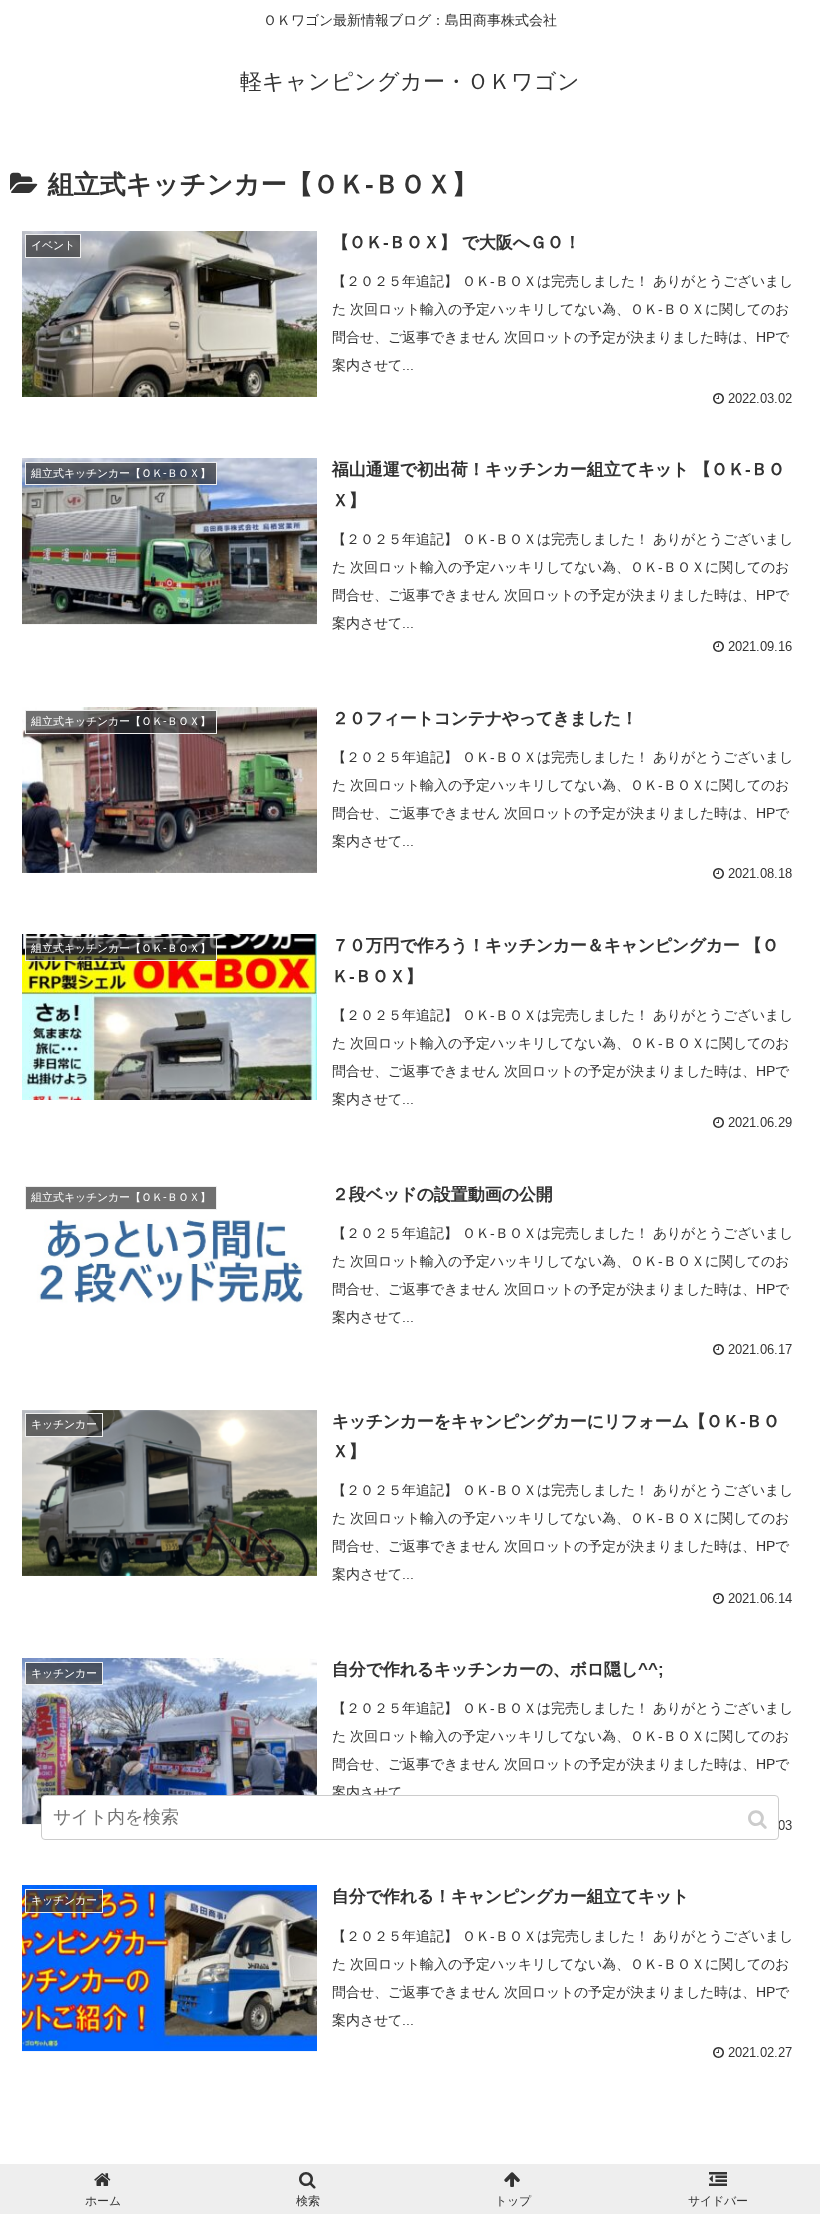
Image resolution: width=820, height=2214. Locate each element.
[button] (759, 1819)
